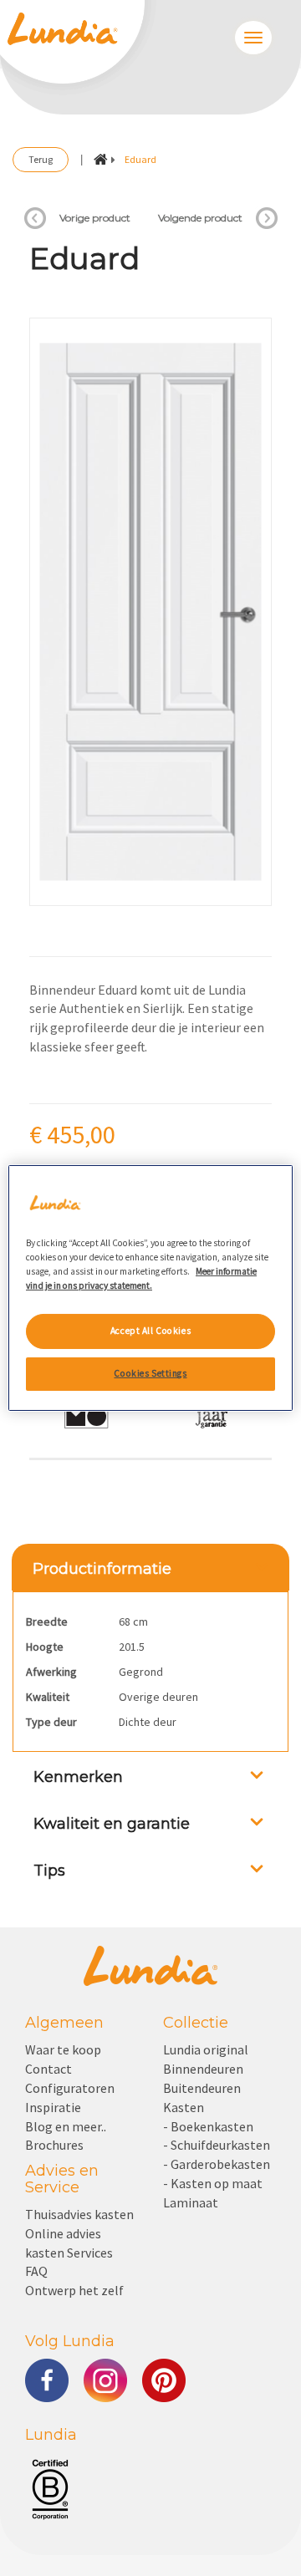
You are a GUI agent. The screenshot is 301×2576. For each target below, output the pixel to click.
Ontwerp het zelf (74, 2290)
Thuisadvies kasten (79, 2214)
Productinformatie (102, 1569)
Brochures (54, 2145)
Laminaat (191, 2202)
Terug (41, 159)
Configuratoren (70, 2088)
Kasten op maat (217, 2183)
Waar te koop (63, 2049)
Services (90, 2253)
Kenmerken (78, 1777)
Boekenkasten (212, 2126)
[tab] (150, 1567)
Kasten (184, 2107)
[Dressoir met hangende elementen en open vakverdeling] (35, 218)
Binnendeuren (203, 2069)
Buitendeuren (202, 2088)
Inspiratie (53, 2107)
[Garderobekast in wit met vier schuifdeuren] (267, 218)
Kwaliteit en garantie (112, 1824)
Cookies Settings (150, 1373)
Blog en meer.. (66, 2126)
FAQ (36, 2271)
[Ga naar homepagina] (101, 160)
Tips (49, 1871)
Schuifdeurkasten (220, 2145)
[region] (150, 1288)
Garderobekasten (220, 2164)
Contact (48, 2069)
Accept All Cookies (150, 1331)
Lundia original (206, 2049)
